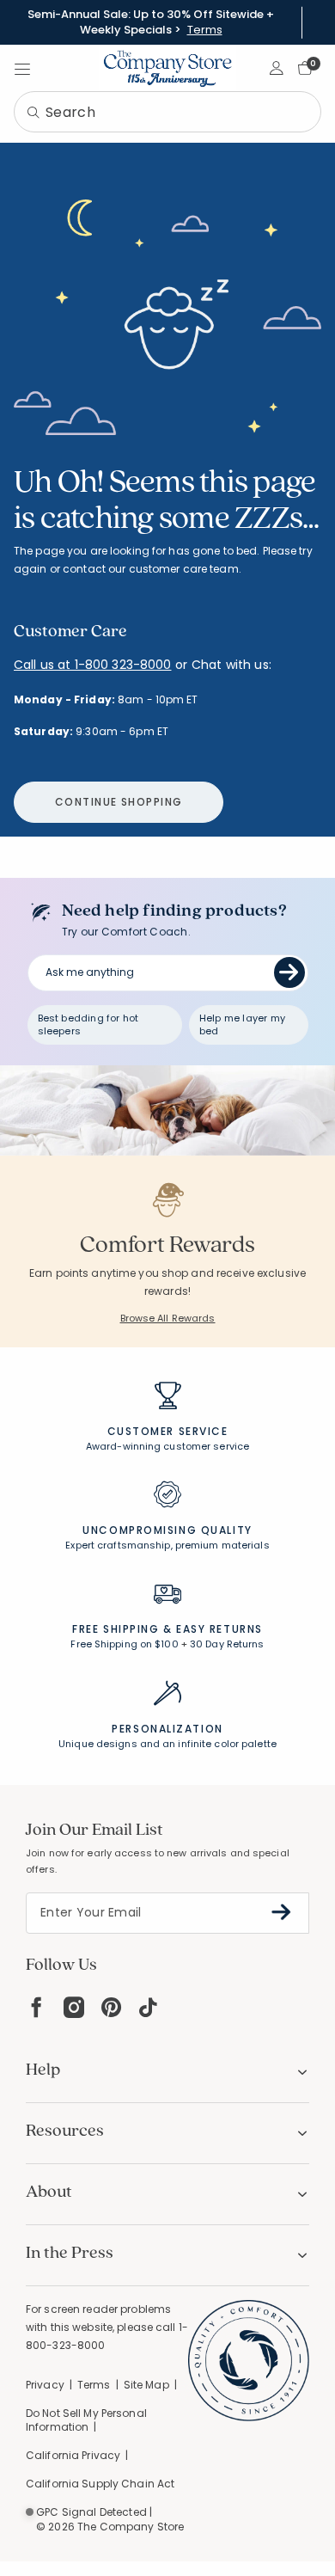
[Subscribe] (281, 1912)
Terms (205, 30)
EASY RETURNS (219, 1629)
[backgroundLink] (151, 22)
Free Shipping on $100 (124, 1644)
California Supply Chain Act (100, 2484)
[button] (277, 68)
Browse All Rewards (168, 1318)
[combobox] (167, 112)
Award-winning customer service (167, 1446)
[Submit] (289, 972)
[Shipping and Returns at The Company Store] (167, 1602)
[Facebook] (36, 2007)
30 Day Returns (227, 1644)
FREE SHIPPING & (122, 1629)
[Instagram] (74, 2007)
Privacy (45, 2385)
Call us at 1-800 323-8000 (93, 665)
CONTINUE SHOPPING (119, 802)
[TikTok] (149, 2007)
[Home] (167, 68)
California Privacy (73, 2455)
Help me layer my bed (242, 1024)
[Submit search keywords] (33, 113)
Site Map (146, 2385)
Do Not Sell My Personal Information (86, 2420)
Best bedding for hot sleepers (88, 1024)
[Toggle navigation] (22, 68)
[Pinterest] (111, 2007)
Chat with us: (231, 665)
